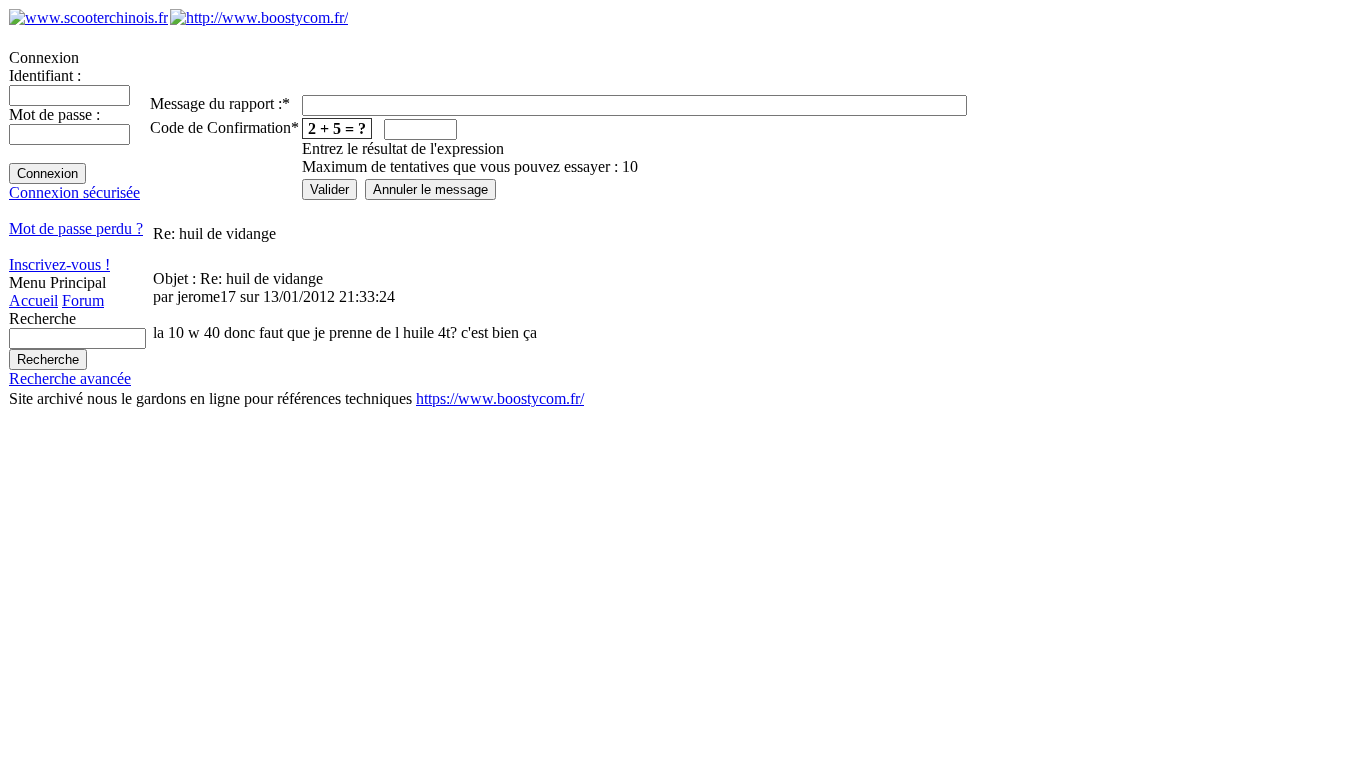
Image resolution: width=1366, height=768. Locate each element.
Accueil (33, 300)
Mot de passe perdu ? (76, 228)
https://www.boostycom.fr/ (500, 398)
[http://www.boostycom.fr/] (259, 17)
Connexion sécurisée (74, 192)
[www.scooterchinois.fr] (88, 17)
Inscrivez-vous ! (59, 264)
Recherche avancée (70, 378)
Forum (83, 300)
